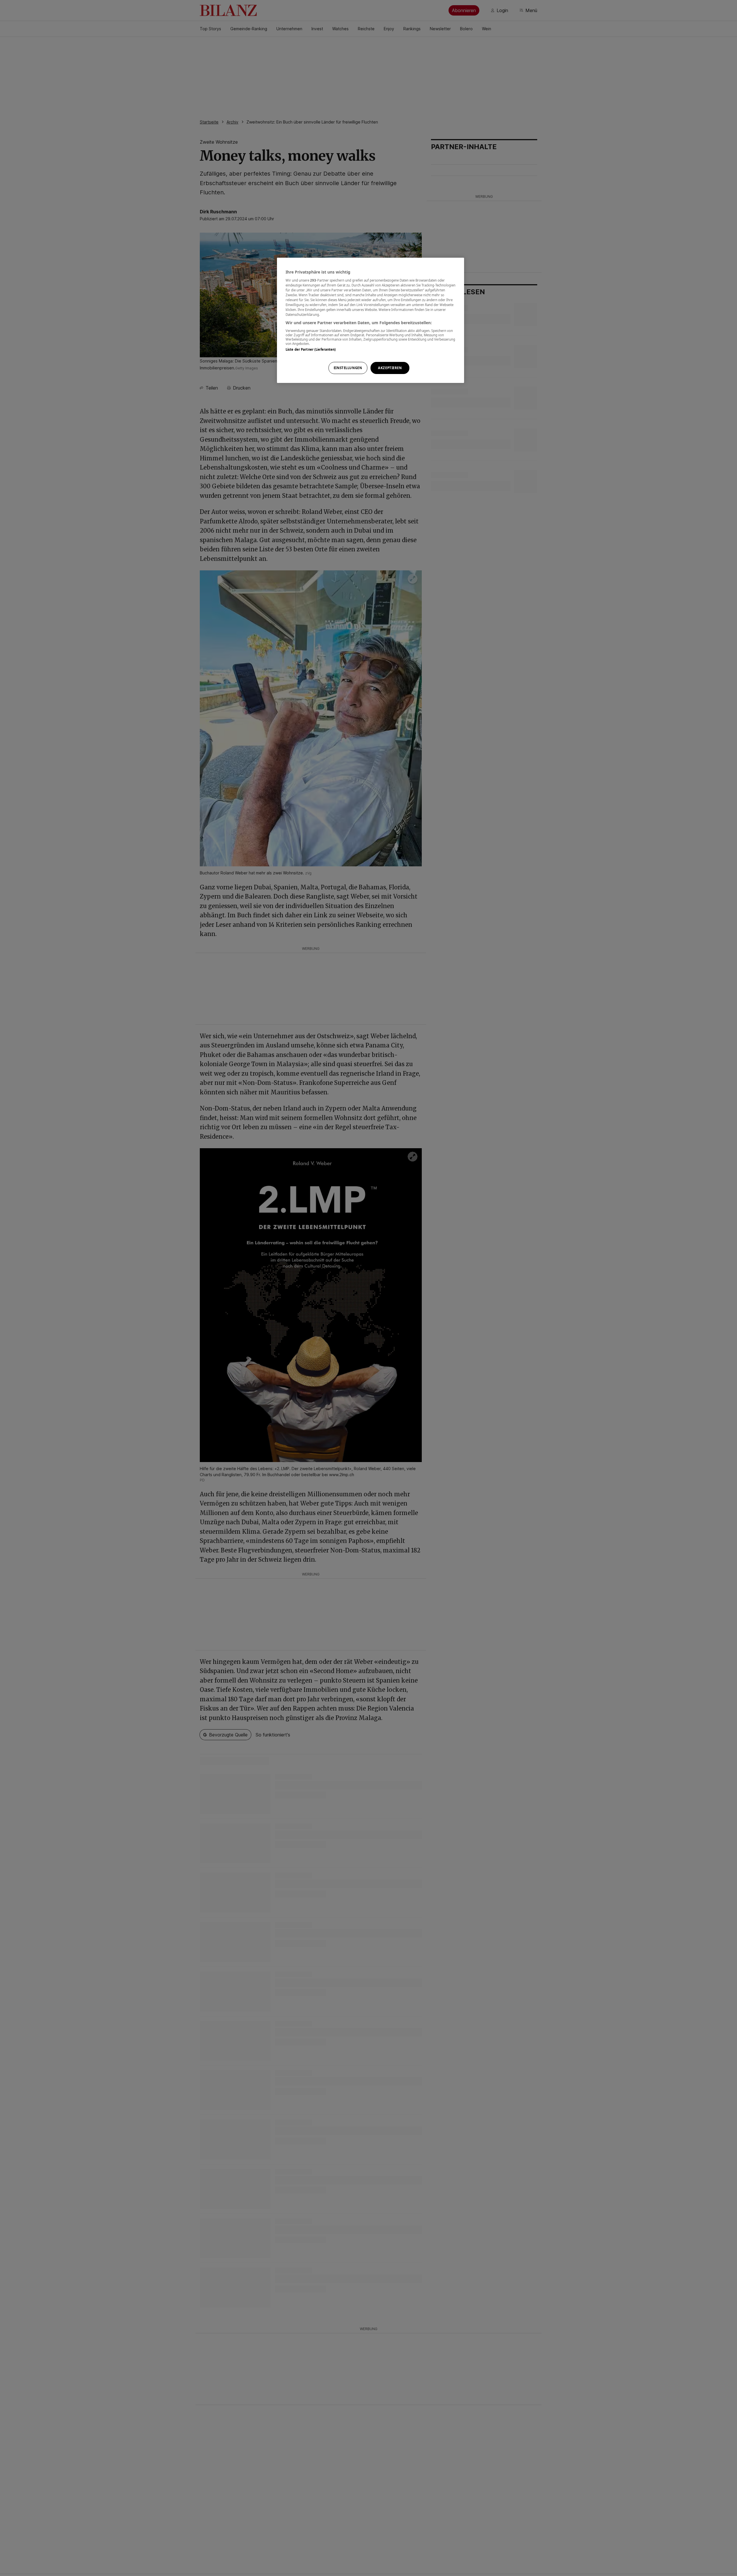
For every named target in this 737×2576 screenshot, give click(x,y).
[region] (371, 320)
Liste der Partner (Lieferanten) (311, 349)
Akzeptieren (390, 368)
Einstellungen (348, 368)
